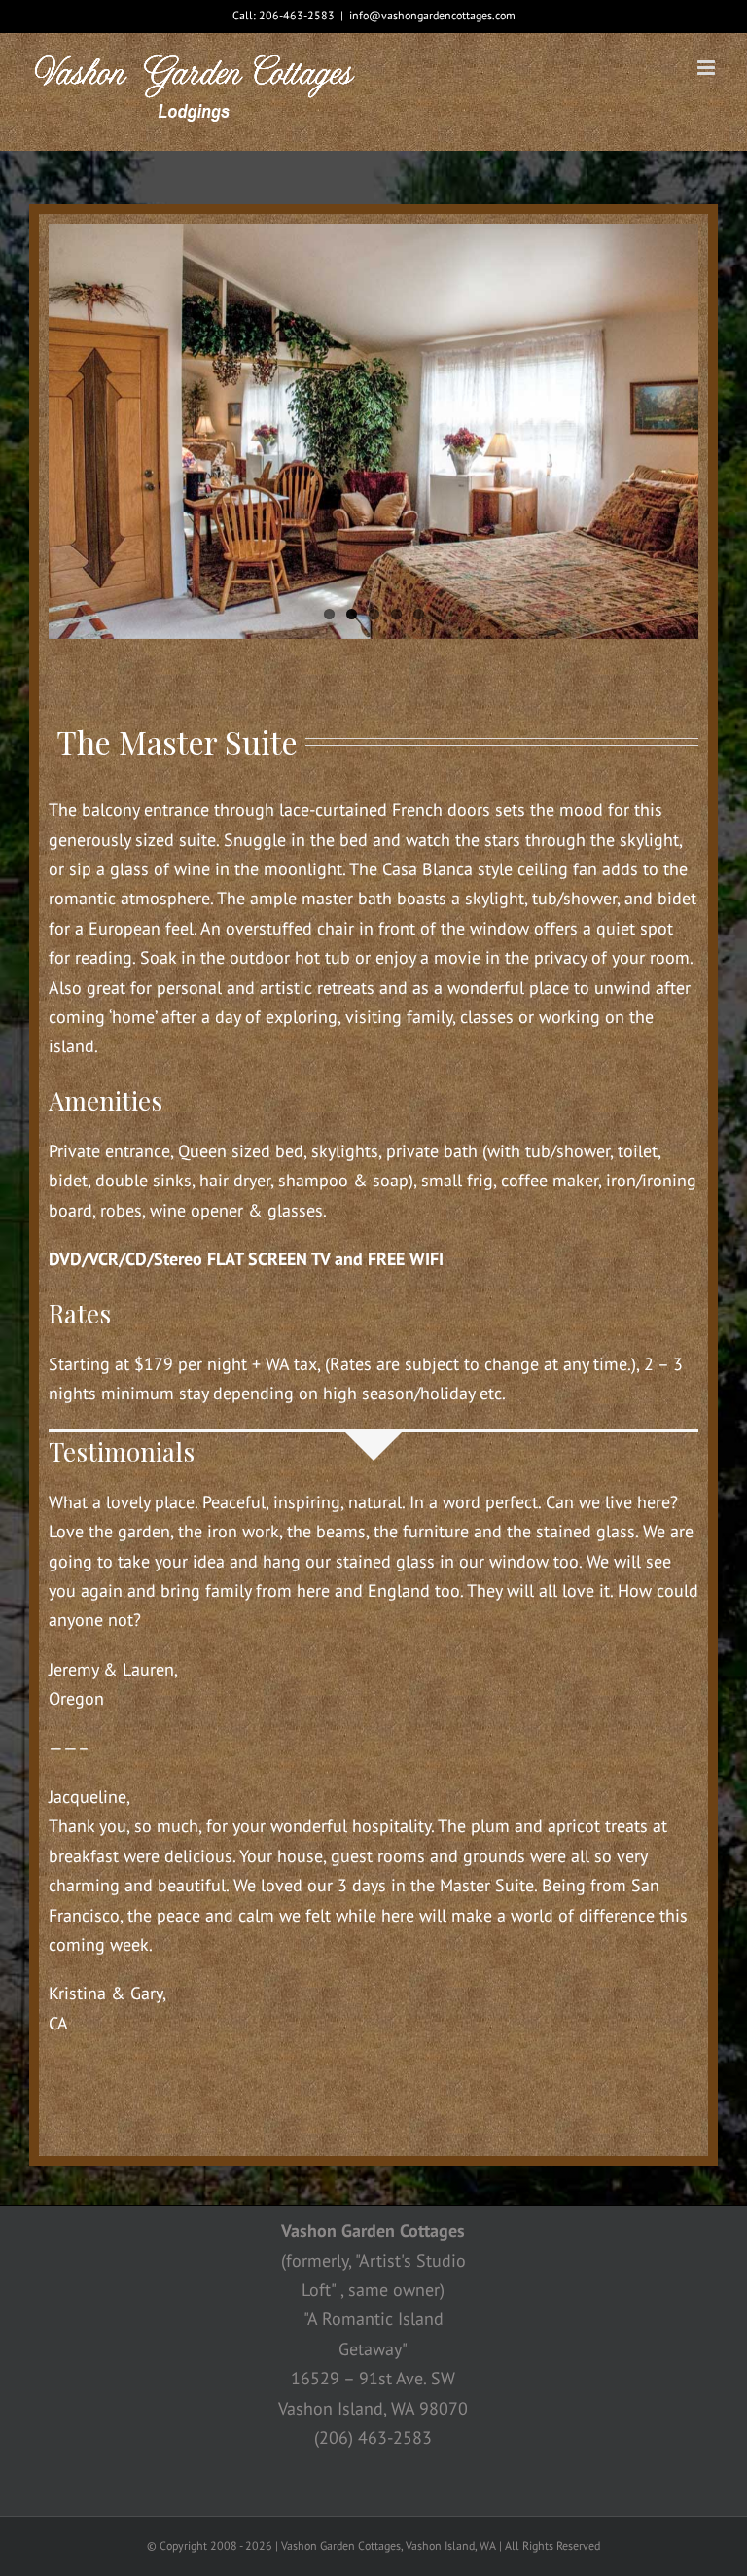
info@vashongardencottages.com (432, 15)
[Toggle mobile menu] (708, 68)
